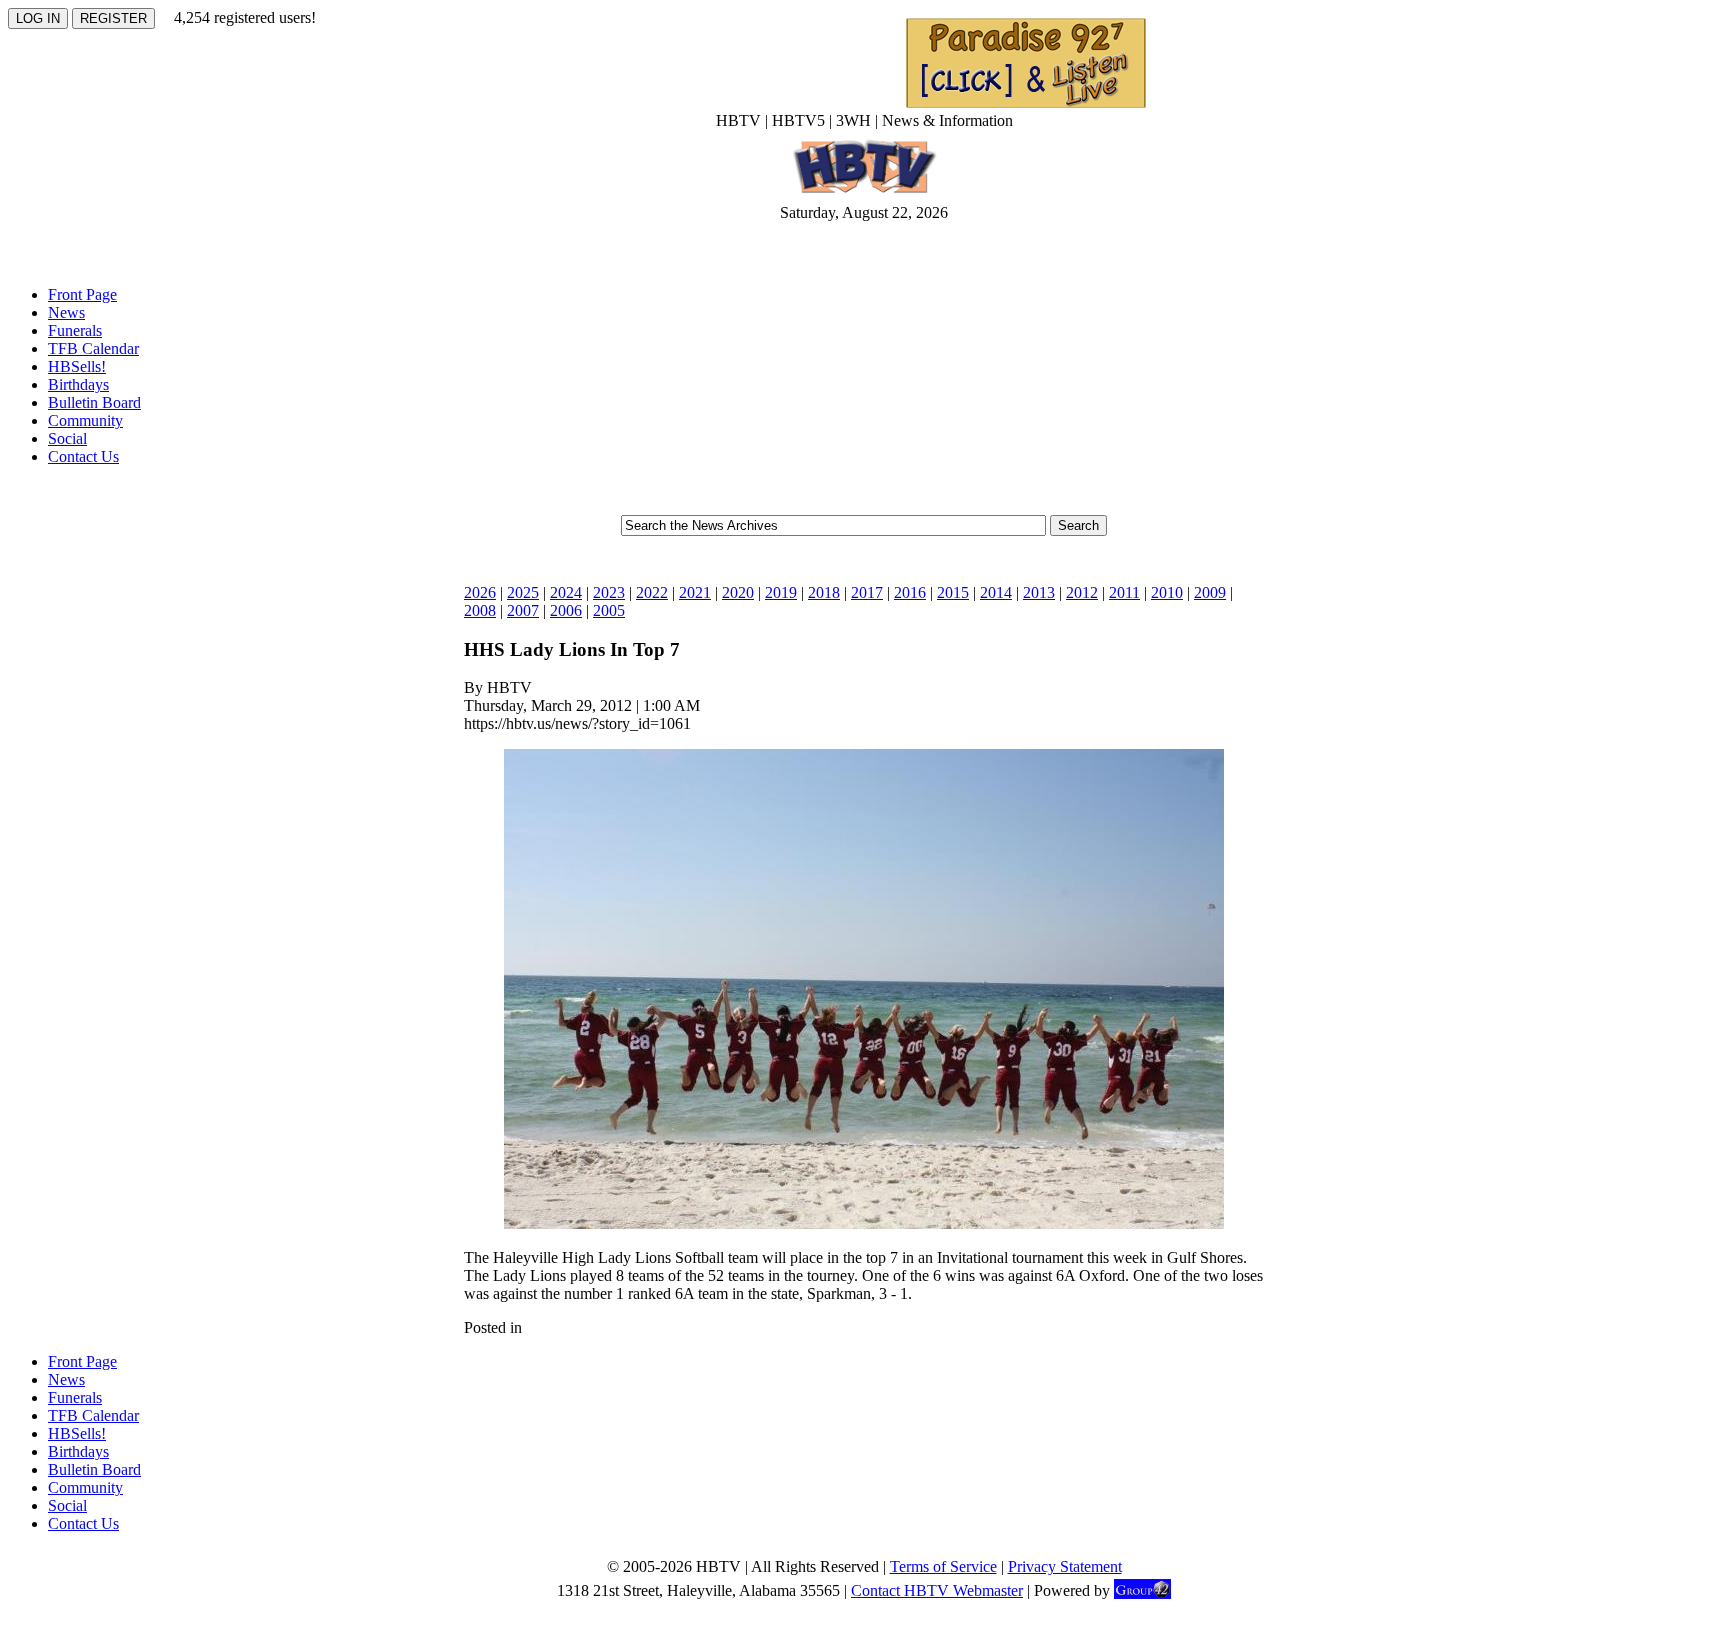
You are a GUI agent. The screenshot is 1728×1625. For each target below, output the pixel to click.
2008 (480, 610)
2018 (824, 592)
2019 (781, 592)
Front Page (82, 294)
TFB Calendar (93, 348)
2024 (566, 592)
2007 (523, 610)
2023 (609, 592)
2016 (910, 592)
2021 (695, 592)
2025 (523, 592)
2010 (1167, 592)
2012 (1082, 592)
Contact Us (83, 456)
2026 (480, 592)
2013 (1039, 592)
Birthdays (78, 384)
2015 (953, 592)
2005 (609, 610)
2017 (867, 592)
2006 (566, 610)
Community (85, 420)
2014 (996, 592)
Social (67, 438)
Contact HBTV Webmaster (937, 1590)
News (66, 312)
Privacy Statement (1065, 1566)
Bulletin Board (94, 402)
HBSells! (77, 366)
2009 (1210, 592)
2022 (652, 592)
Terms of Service (943, 1566)
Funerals (75, 330)
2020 (738, 592)
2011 (1124, 592)
